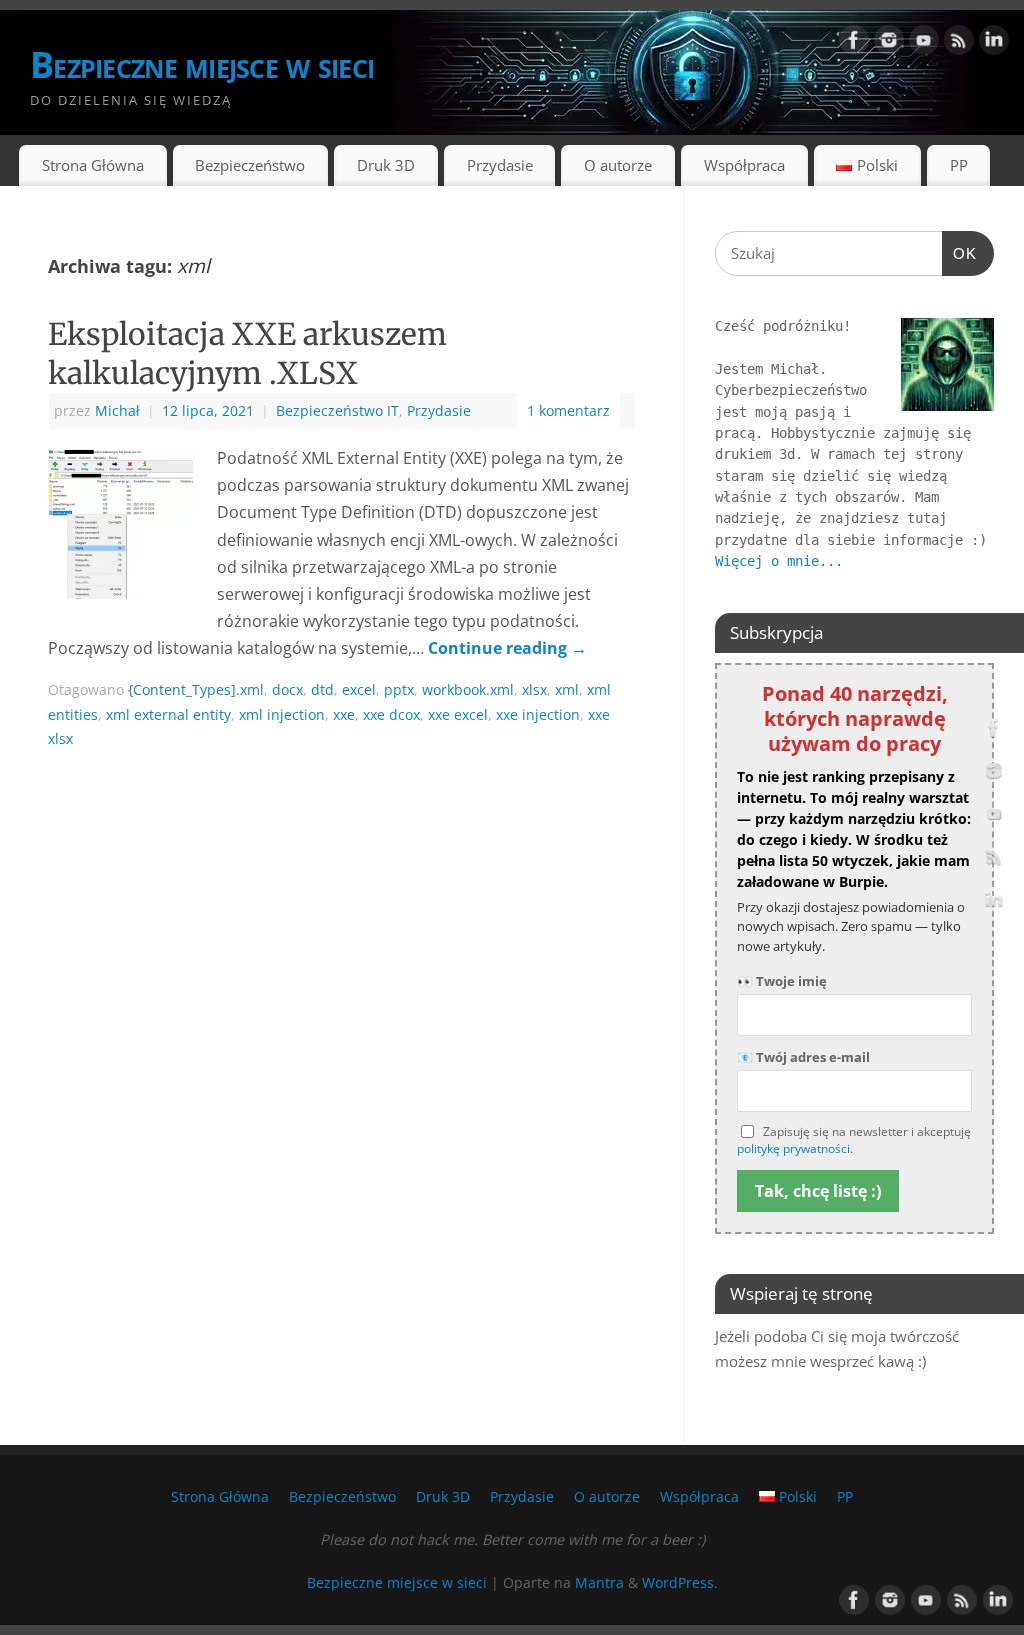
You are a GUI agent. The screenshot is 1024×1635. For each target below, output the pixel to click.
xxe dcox (391, 714)
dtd (322, 689)
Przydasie (500, 165)
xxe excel (458, 714)
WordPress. (680, 1582)
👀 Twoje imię (782, 981)
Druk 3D (386, 165)
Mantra (599, 1582)
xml (567, 689)
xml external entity (168, 714)
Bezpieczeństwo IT (337, 410)
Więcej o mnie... (779, 561)
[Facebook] (854, 44)
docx (287, 689)
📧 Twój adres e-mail (803, 1057)
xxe (344, 714)
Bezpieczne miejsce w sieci (202, 64)
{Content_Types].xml (196, 689)
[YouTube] (924, 44)
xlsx (534, 689)
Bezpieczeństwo (250, 165)
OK (960, 253)
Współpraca (744, 165)
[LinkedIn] (994, 44)
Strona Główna (93, 165)
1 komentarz (568, 410)
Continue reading (507, 648)
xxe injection (538, 714)
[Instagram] (889, 44)
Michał (117, 410)
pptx (399, 689)
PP (959, 165)
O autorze (618, 165)
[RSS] (959, 44)
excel (359, 689)
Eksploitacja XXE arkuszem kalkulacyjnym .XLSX (247, 353)
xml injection (282, 714)
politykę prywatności (793, 1148)
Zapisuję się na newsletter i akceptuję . (854, 1140)
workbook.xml (468, 689)
